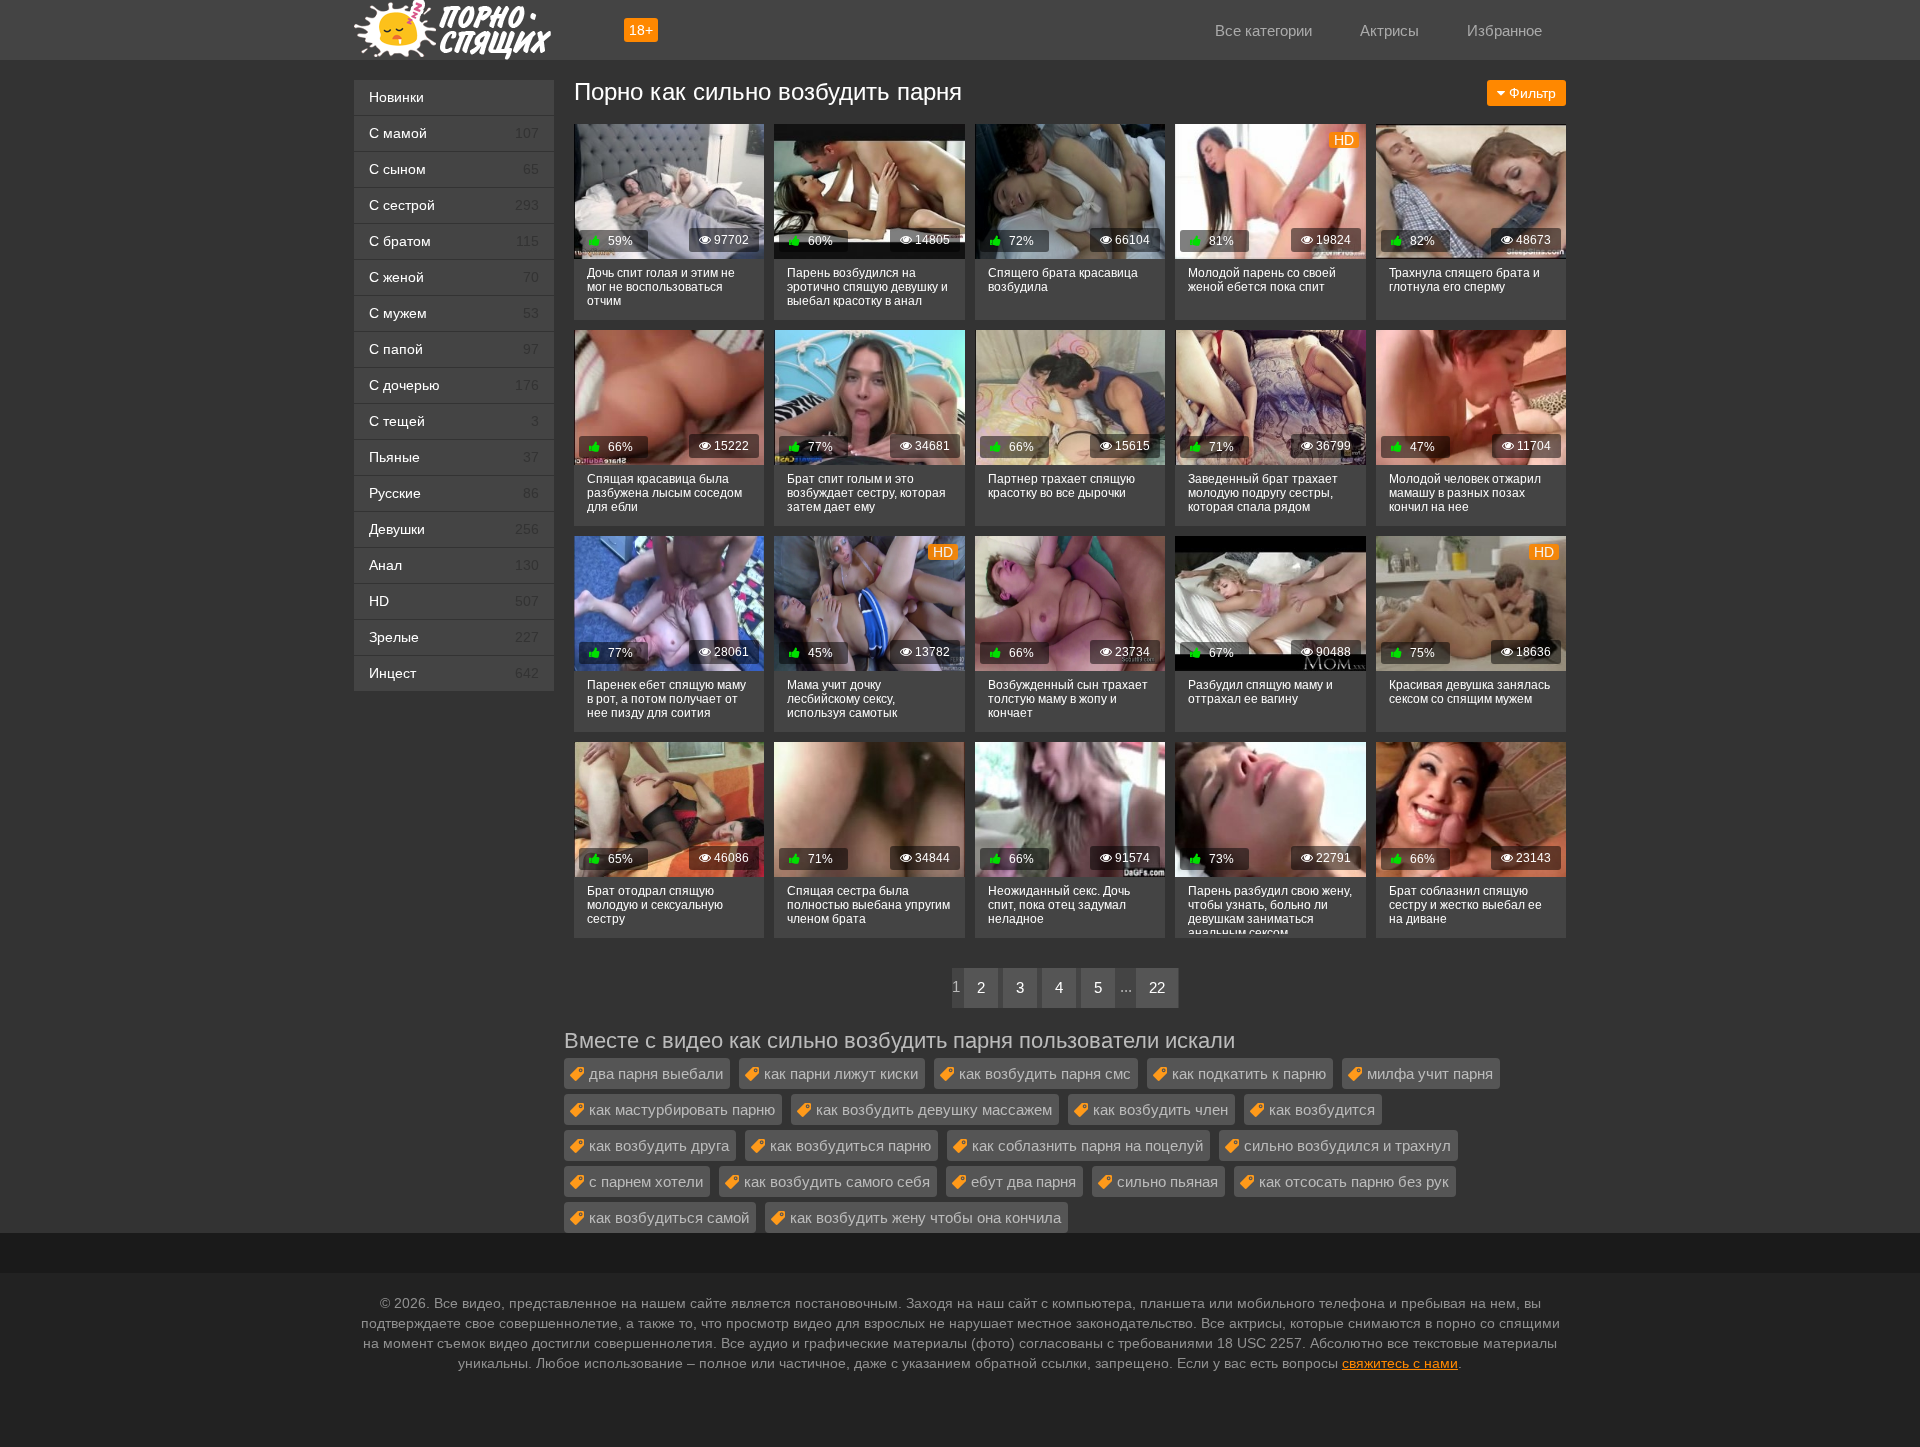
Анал (454, 565)
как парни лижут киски (841, 1073)
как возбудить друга (659, 1145)
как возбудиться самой (669, 1217)
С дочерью (454, 385)
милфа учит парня (1430, 1073)
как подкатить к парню (1249, 1073)
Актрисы (1389, 30)
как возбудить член (1160, 1109)
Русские (454, 493)
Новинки (396, 97)
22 (1157, 987)
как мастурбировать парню (682, 1109)
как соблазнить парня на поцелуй (1087, 1145)
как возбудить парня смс (1045, 1073)
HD (454, 601)
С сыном (454, 169)
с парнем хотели (646, 1181)
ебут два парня (1023, 1181)
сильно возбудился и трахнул (1347, 1145)
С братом (454, 241)
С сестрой (454, 205)
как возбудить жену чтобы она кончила (925, 1217)
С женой (454, 277)
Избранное (1504, 30)
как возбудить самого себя (837, 1181)
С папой (454, 349)
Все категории (1263, 30)
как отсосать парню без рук (1354, 1181)
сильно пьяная (1167, 1181)
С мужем (454, 313)
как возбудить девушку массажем (934, 1109)
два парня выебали (656, 1073)
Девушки (454, 529)
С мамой (454, 133)
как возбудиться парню (850, 1145)
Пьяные (454, 457)
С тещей (454, 421)
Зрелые (454, 637)
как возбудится (1322, 1109)
